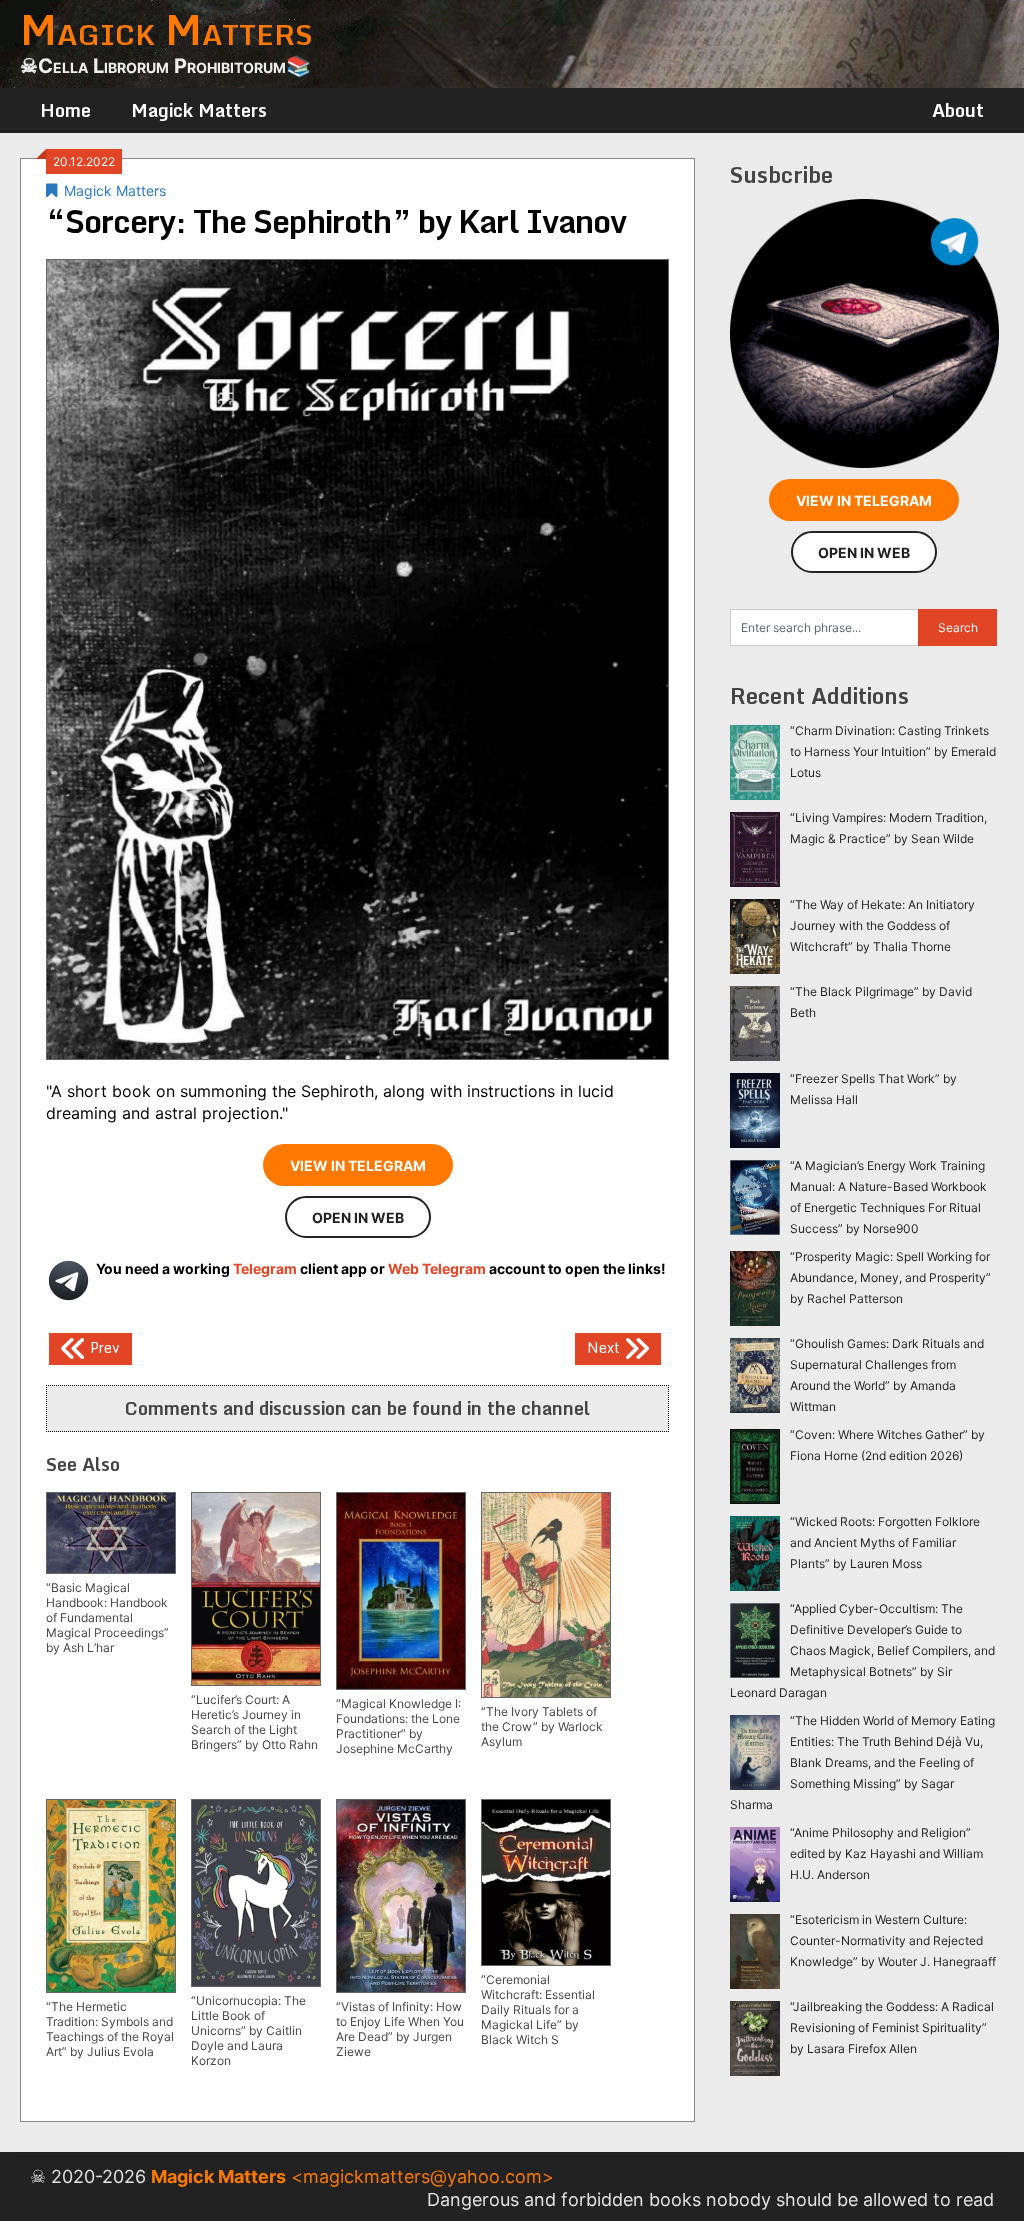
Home (65, 110)
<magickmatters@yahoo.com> (422, 2176)
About (958, 110)
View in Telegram (358, 1165)
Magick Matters (199, 110)
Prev (103, 1346)
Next (605, 1346)
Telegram (265, 1268)
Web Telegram (437, 1268)
